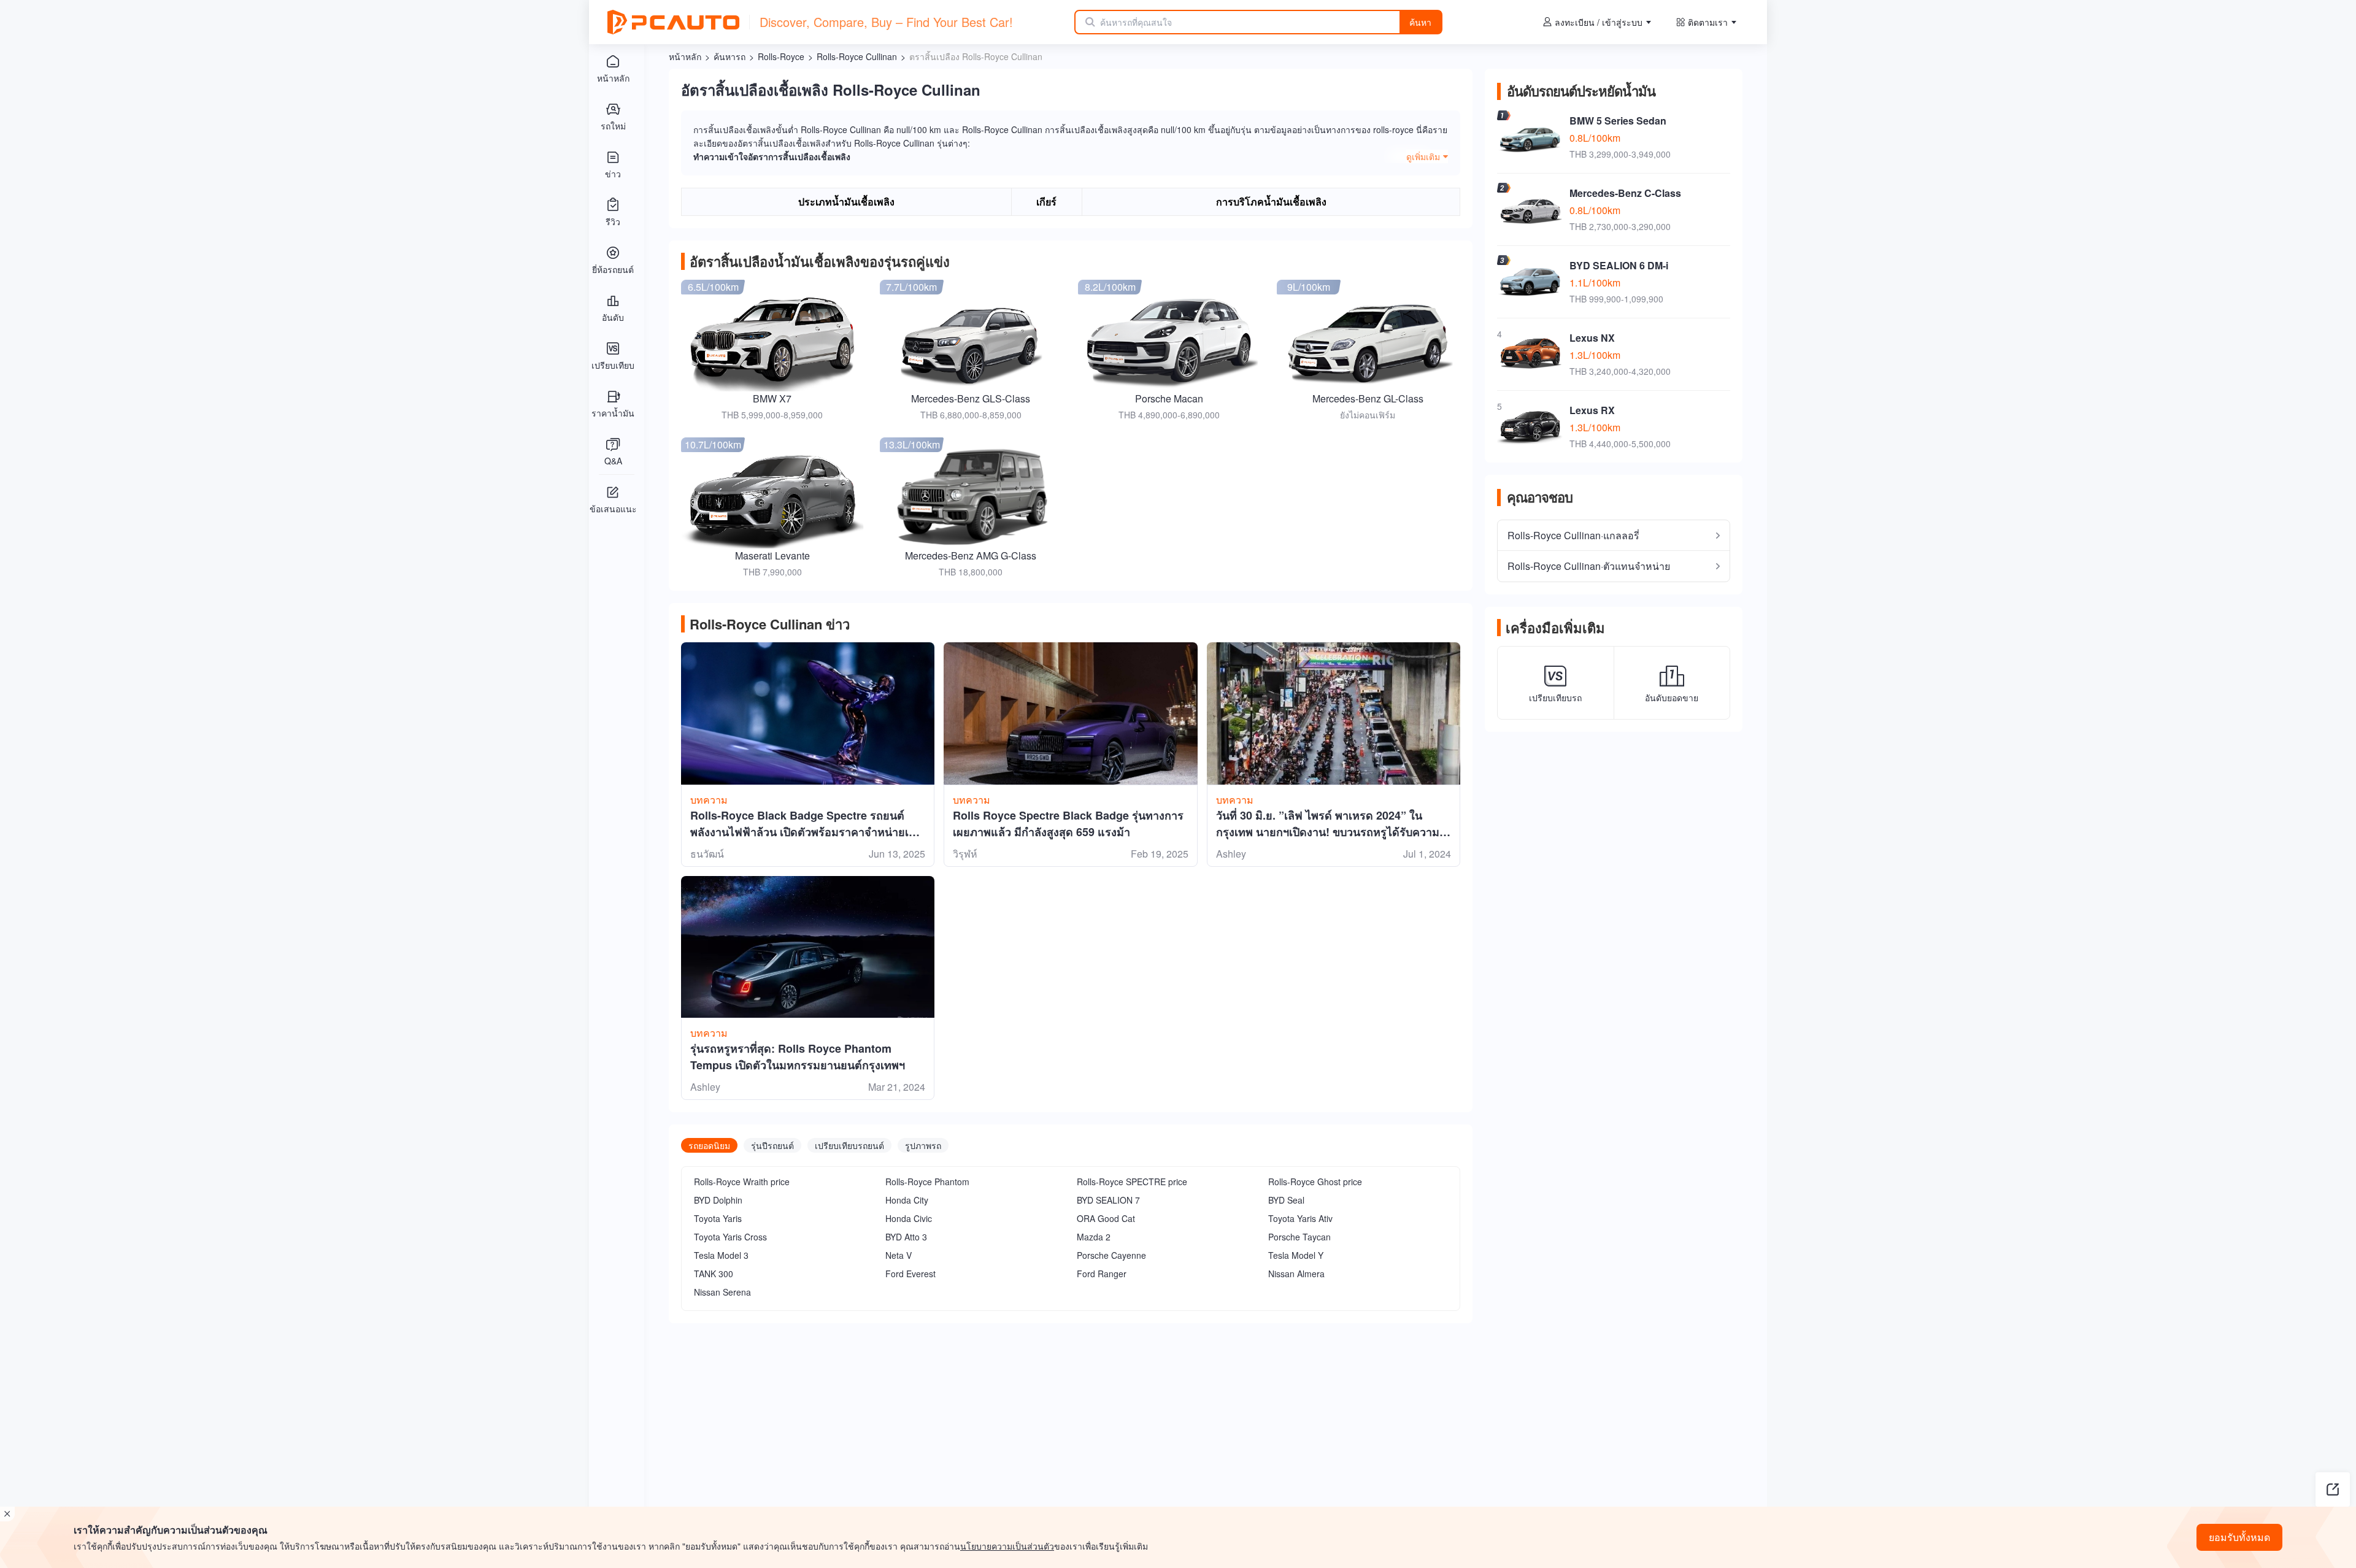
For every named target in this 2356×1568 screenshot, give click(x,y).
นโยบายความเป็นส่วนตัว (1007, 1546)
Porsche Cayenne (1111, 1255)
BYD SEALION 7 (1108, 1200)
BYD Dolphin (718, 1200)
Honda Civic (909, 1218)
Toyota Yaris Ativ (1300, 1218)
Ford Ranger (1102, 1274)
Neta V (899, 1255)
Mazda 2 (1094, 1237)
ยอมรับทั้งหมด (2239, 1537)
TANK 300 (714, 1274)
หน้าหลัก (685, 56)
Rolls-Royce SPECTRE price (1132, 1182)
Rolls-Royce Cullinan (857, 56)
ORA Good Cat (1106, 1218)
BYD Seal (1286, 1200)
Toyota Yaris (718, 1218)
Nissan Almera (1296, 1274)
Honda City (907, 1200)
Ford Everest (910, 1274)
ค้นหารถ (730, 56)
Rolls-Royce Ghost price (1315, 1182)
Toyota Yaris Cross (730, 1237)
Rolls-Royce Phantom (927, 1182)
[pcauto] (673, 22)
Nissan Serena (722, 1292)
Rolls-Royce (781, 56)
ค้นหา (1420, 22)
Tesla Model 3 (721, 1255)
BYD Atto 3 (906, 1237)
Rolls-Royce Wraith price (742, 1182)
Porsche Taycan (1299, 1237)
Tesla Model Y (1296, 1255)
